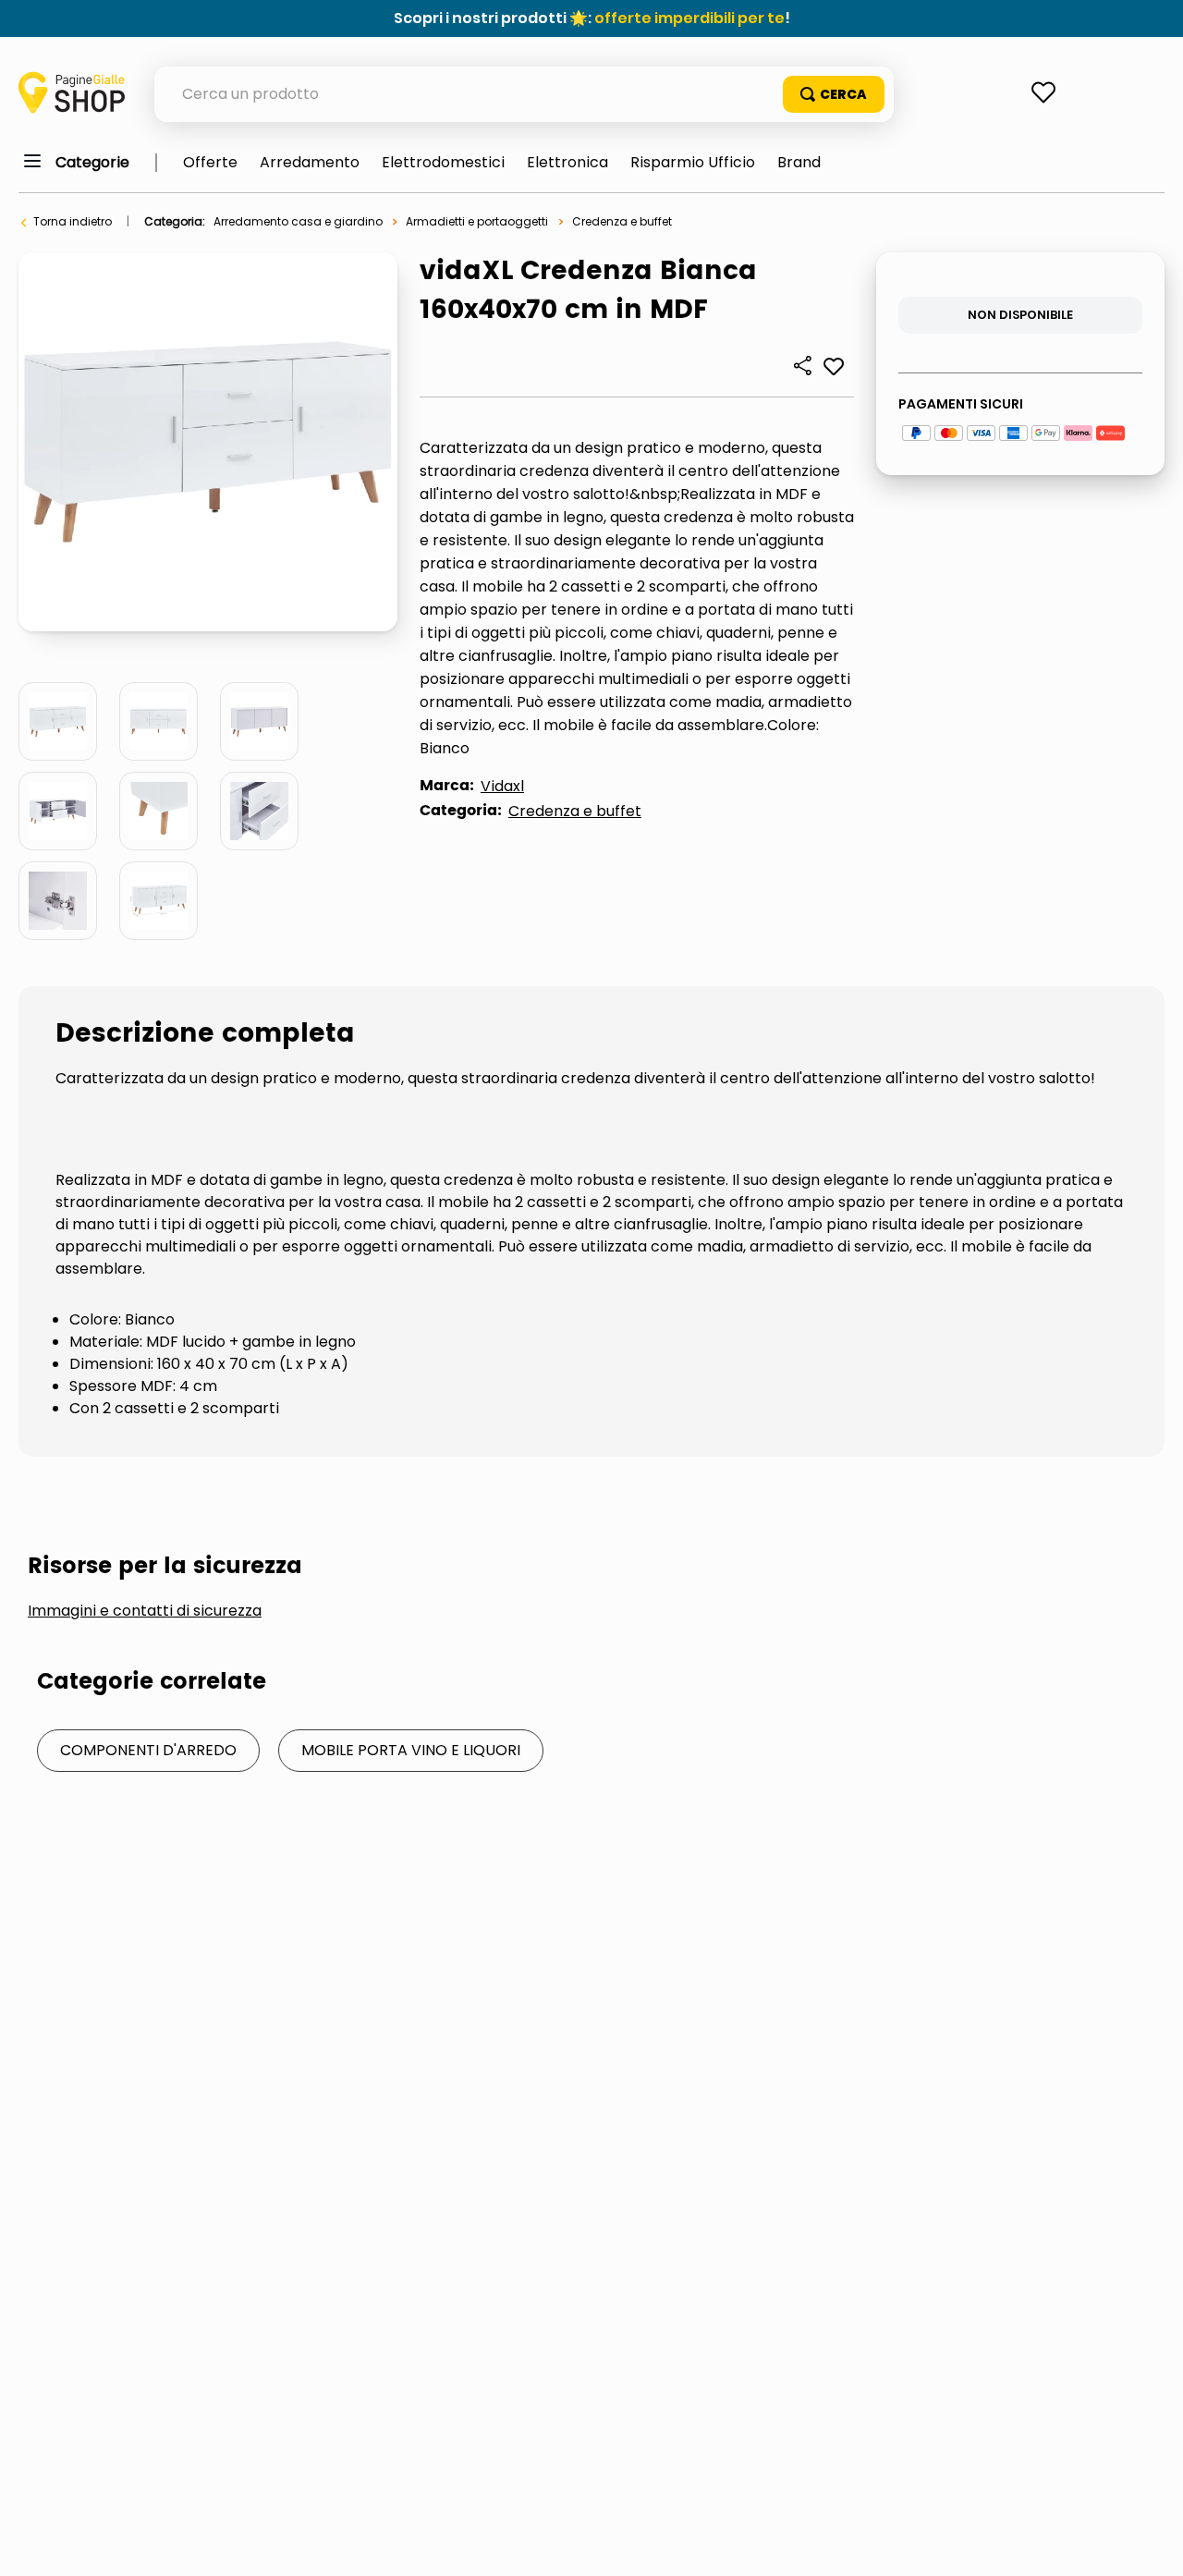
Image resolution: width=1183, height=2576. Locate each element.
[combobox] (524, 94)
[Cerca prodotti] (834, 94)
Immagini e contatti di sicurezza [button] (145, 1611)
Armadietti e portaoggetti (477, 221)
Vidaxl (502, 786)
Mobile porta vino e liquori (411, 1750)
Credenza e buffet (622, 221)
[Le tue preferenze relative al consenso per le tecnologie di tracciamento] (1151, 2544)
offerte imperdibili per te (689, 18)
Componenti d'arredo (148, 1750)
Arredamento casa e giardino (298, 221)
